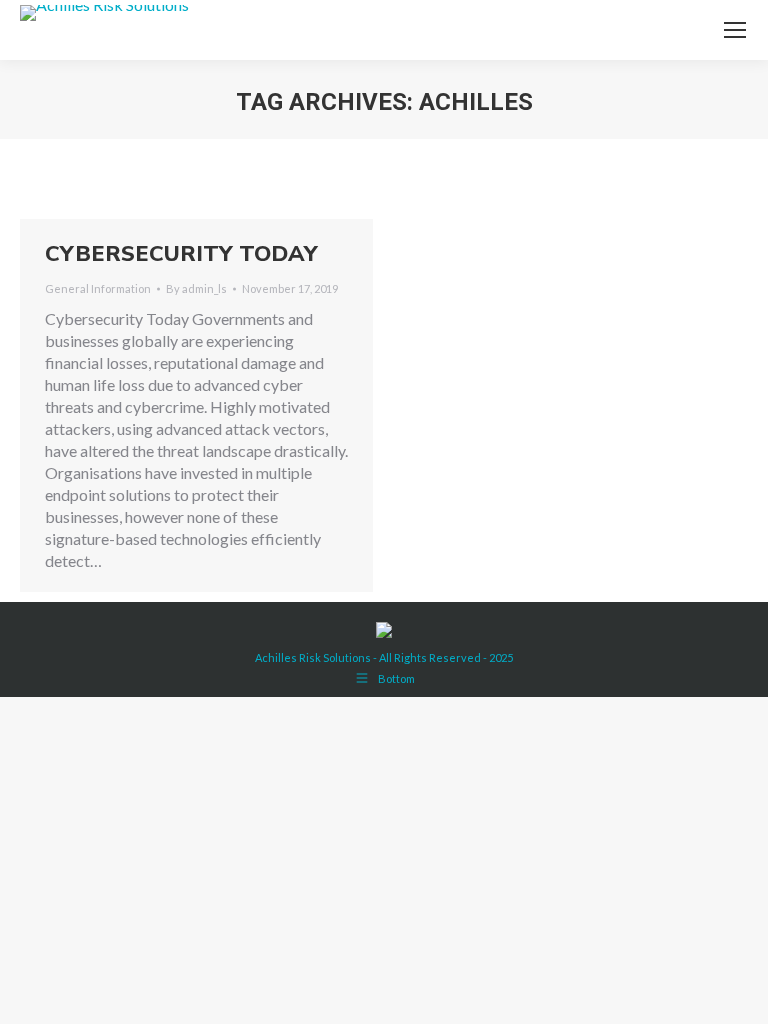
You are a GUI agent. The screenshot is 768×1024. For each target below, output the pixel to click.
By (196, 288)
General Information (98, 288)
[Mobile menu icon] (735, 30)
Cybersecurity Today (181, 254)
